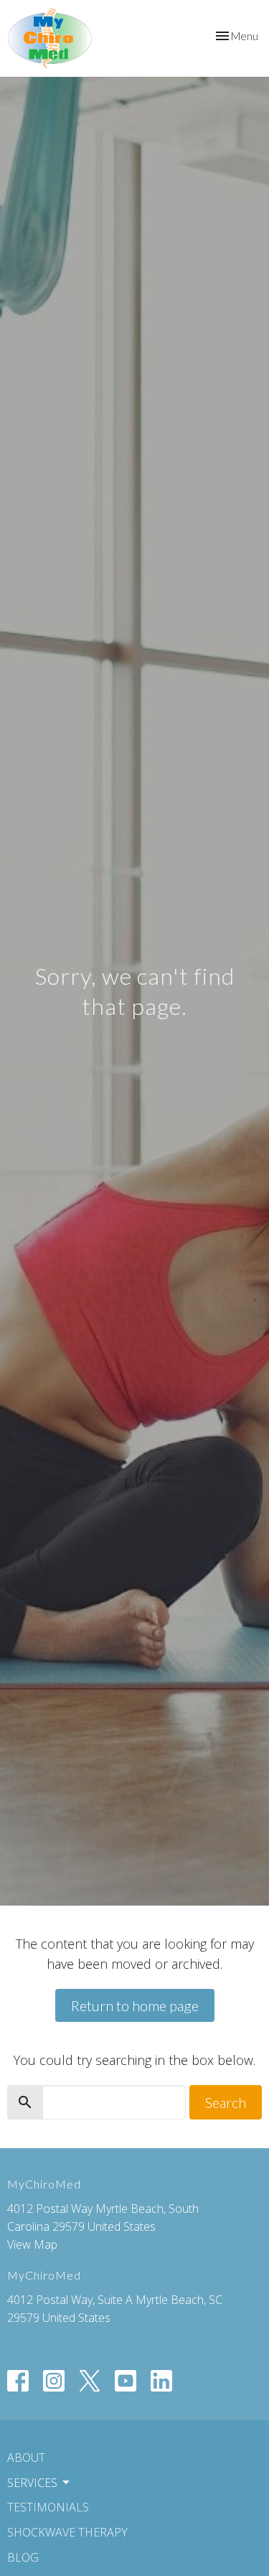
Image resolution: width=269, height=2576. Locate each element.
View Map (32, 2244)
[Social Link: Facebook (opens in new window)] (18, 2381)
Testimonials (48, 2507)
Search (226, 2102)
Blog (23, 2557)
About (26, 2458)
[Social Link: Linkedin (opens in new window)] (161, 2381)
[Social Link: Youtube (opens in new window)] (126, 2381)
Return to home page (135, 2005)
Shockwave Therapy (67, 2532)
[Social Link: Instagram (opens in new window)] (54, 2381)
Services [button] (32, 2483)
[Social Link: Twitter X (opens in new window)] (90, 2381)
